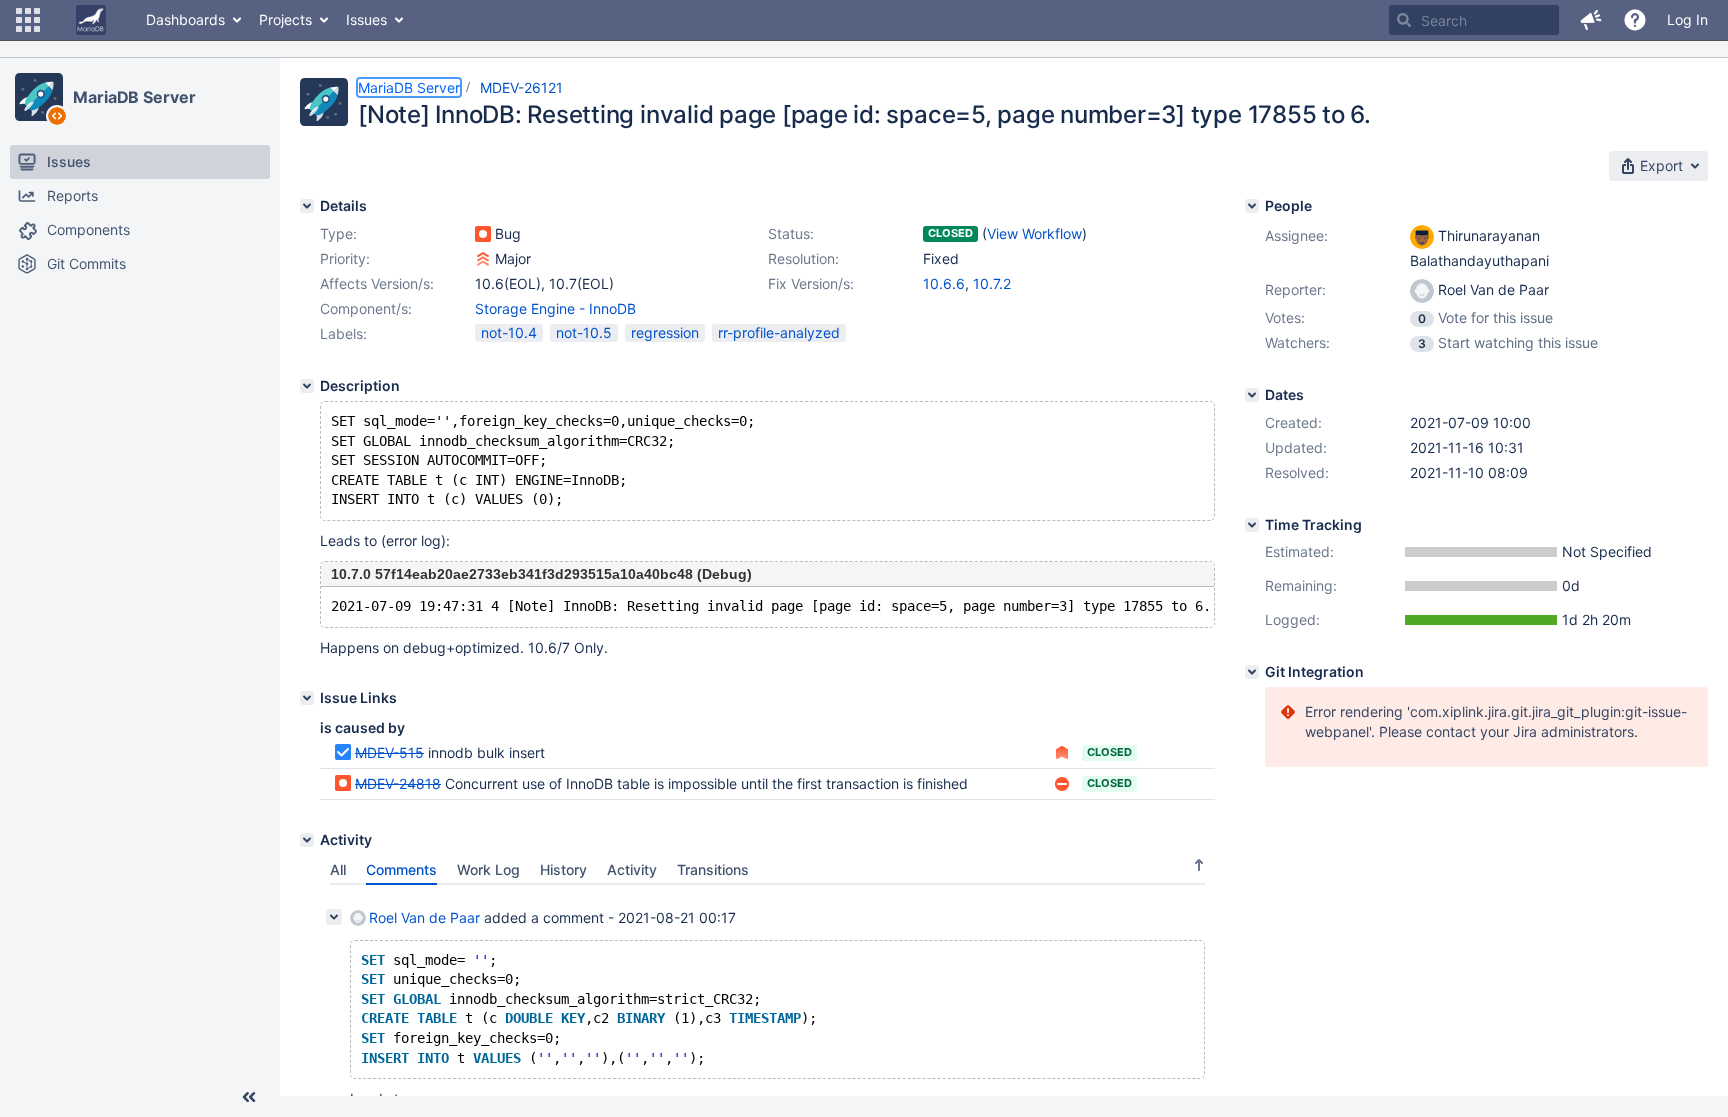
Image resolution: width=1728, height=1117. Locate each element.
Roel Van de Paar (424, 917)
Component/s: (366, 308)
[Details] (307, 206)
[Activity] (307, 840)
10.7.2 (992, 283)
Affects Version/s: (377, 283)
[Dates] (1252, 395)
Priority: (345, 258)
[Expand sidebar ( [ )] (249, 1097)
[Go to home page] (91, 20)
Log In (1687, 19)
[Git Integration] (1252, 672)
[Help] (1635, 20)
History (563, 869)
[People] (1252, 206)
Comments (401, 869)
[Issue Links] (307, 698)
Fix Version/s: (811, 283)
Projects (285, 19)
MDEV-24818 (398, 783)
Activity (632, 869)
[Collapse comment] (334, 917)
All (338, 869)
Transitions (713, 869)
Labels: (343, 333)
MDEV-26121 (521, 87)
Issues (366, 19)
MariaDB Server (134, 97)
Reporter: (1295, 289)
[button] (28, 20)
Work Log (488, 869)
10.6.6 (944, 283)
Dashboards (185, 19)
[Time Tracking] (1252, 525)
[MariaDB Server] (39, 97)
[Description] (307, 386)
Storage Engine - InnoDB (555, 308)
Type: (338, 233)
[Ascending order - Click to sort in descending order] (1199, 865)
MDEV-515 (389, 752)
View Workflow (1034, 233)
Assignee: (1296, 235)
